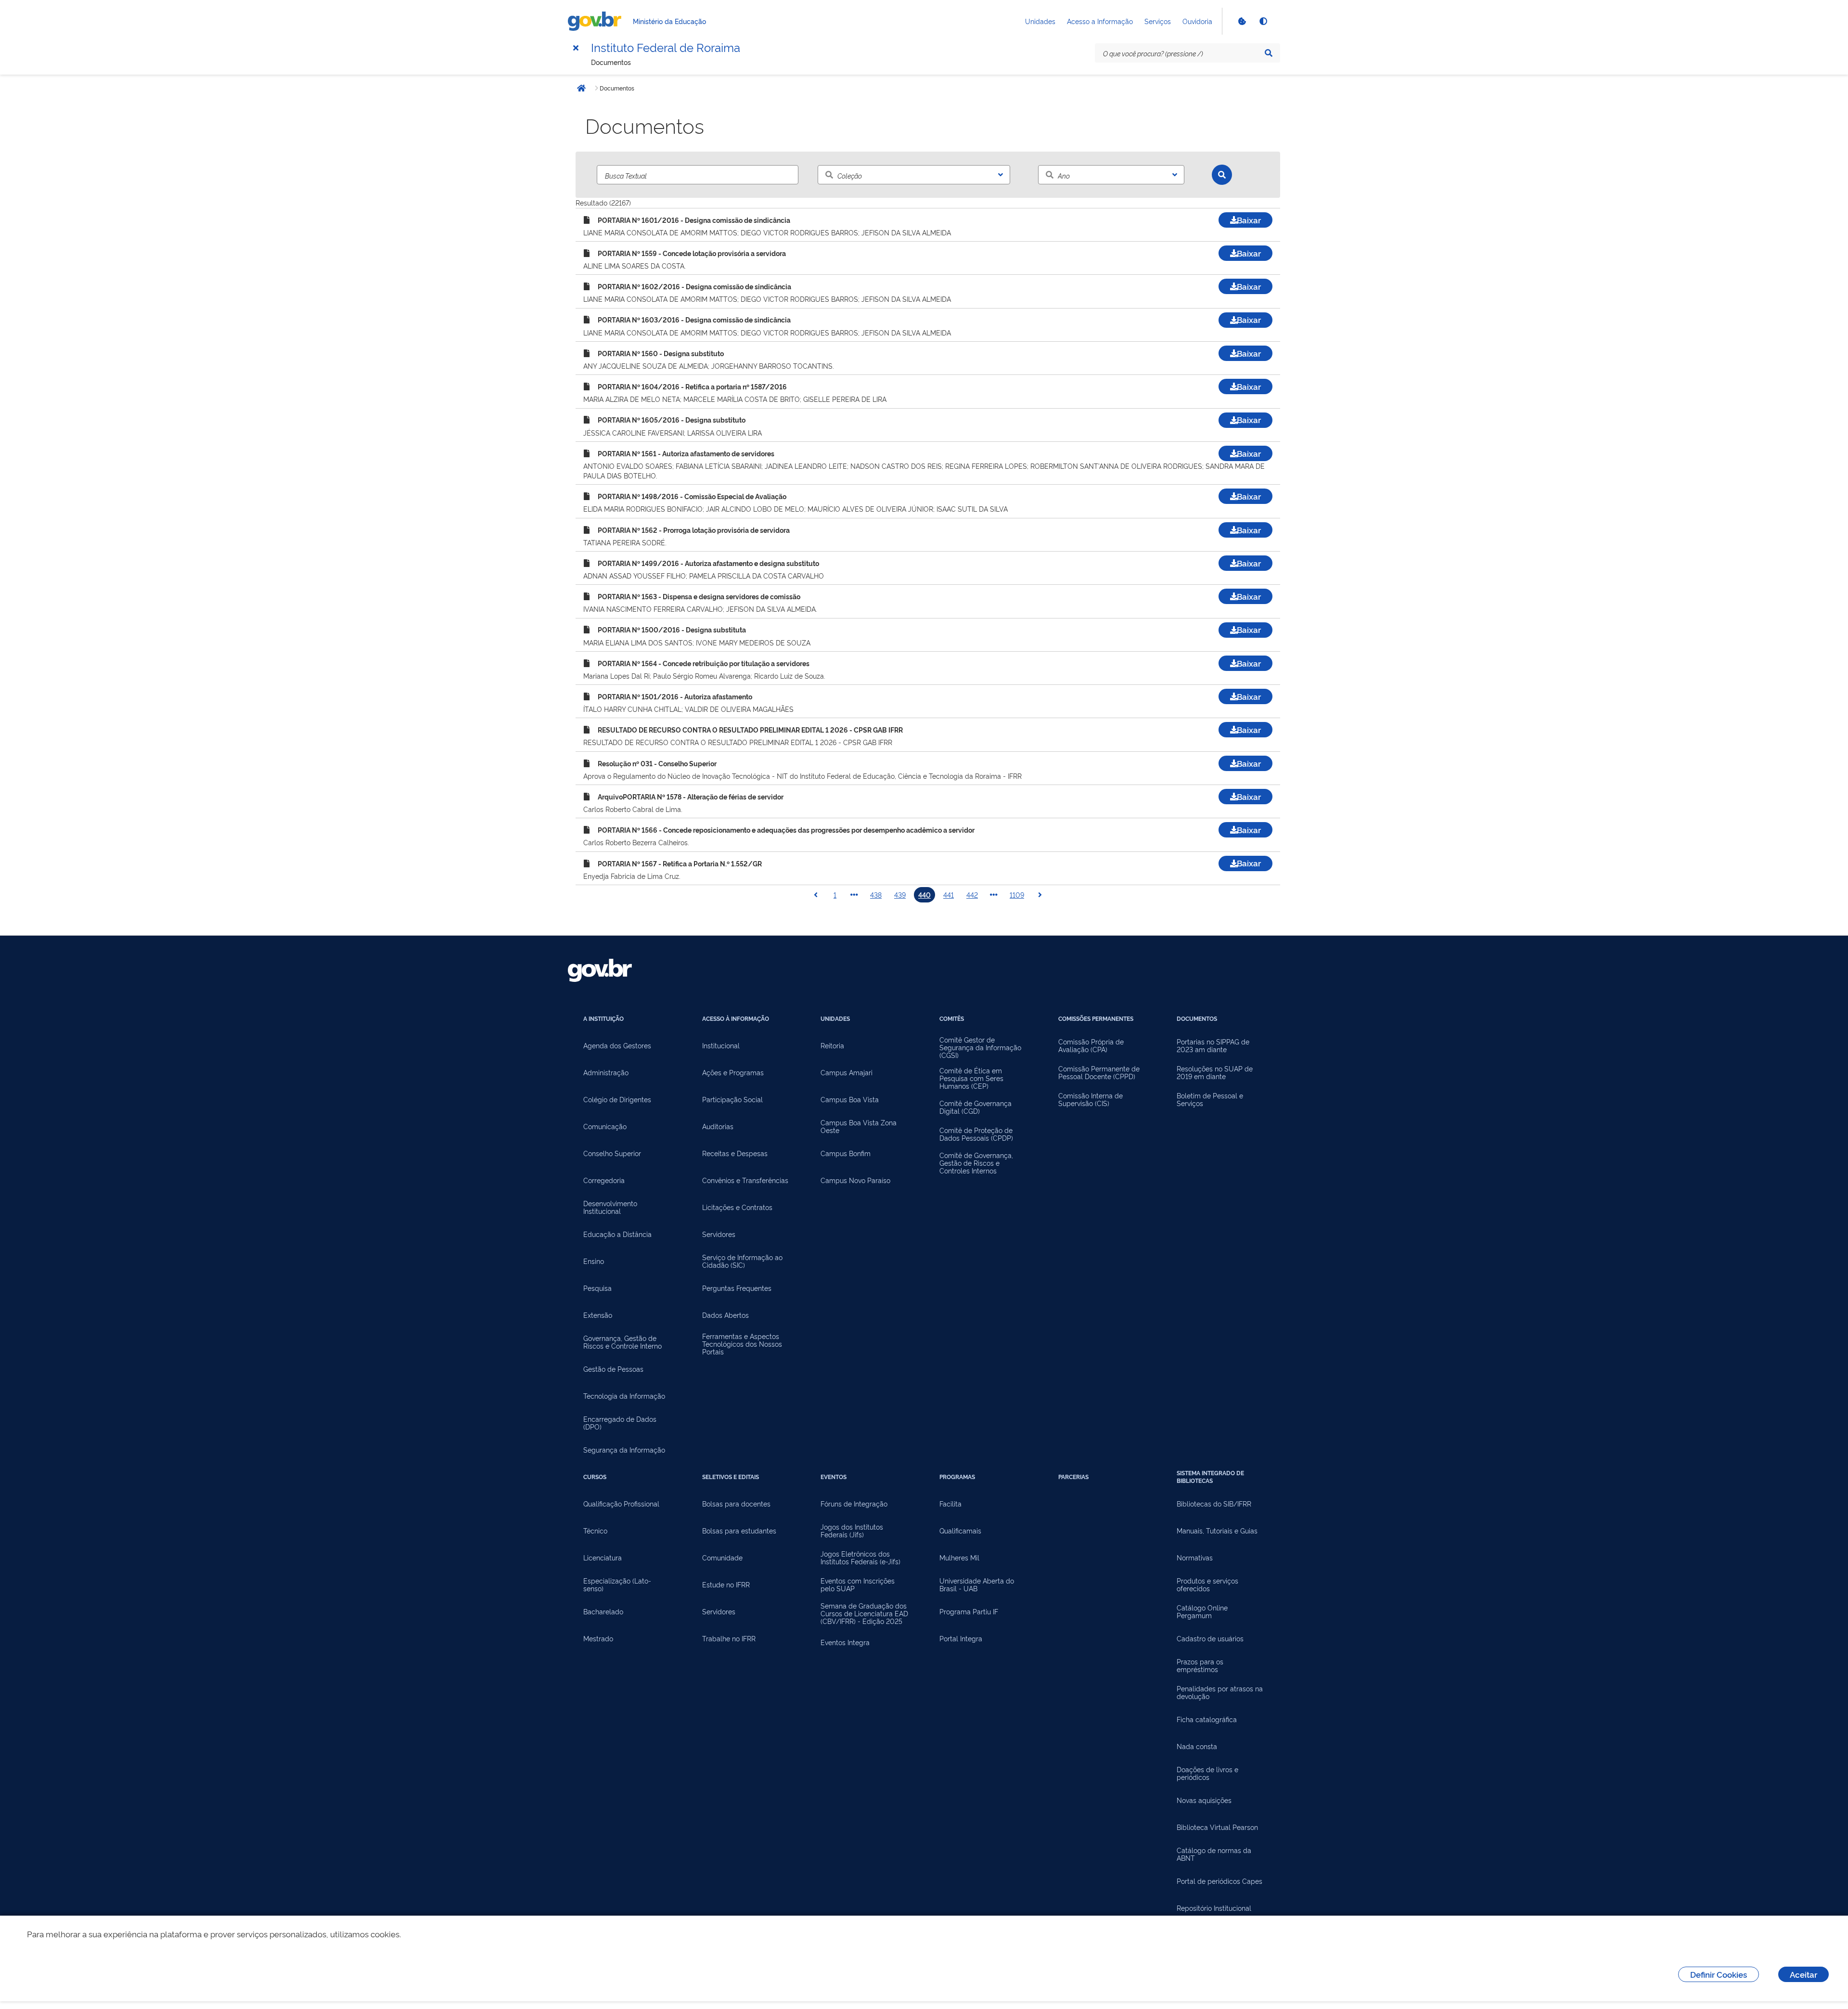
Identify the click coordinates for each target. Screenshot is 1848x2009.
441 (949, 895)
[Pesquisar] (1269, 53)
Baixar (1249, 220)
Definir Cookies (1719, 1974)
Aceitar (1803, 1974)
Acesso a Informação (1100, 21)
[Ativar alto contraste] (1263, 21)
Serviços (1158, 21)
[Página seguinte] (1040, 895)
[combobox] (914, 175)
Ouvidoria (1197, 21)
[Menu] (576, 48)
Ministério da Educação (669, 21)
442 (972, 895)
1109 (1017, 895)
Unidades (1040, 21)
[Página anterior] (816, 895)
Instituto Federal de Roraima (666, 47)
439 (900, 895)
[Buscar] (1222, 175)
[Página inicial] (597, 21)
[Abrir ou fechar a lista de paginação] (854, 895)
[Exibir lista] (1001, 175)
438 (876, 895)
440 (924, 895)
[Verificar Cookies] (1242, 21)
